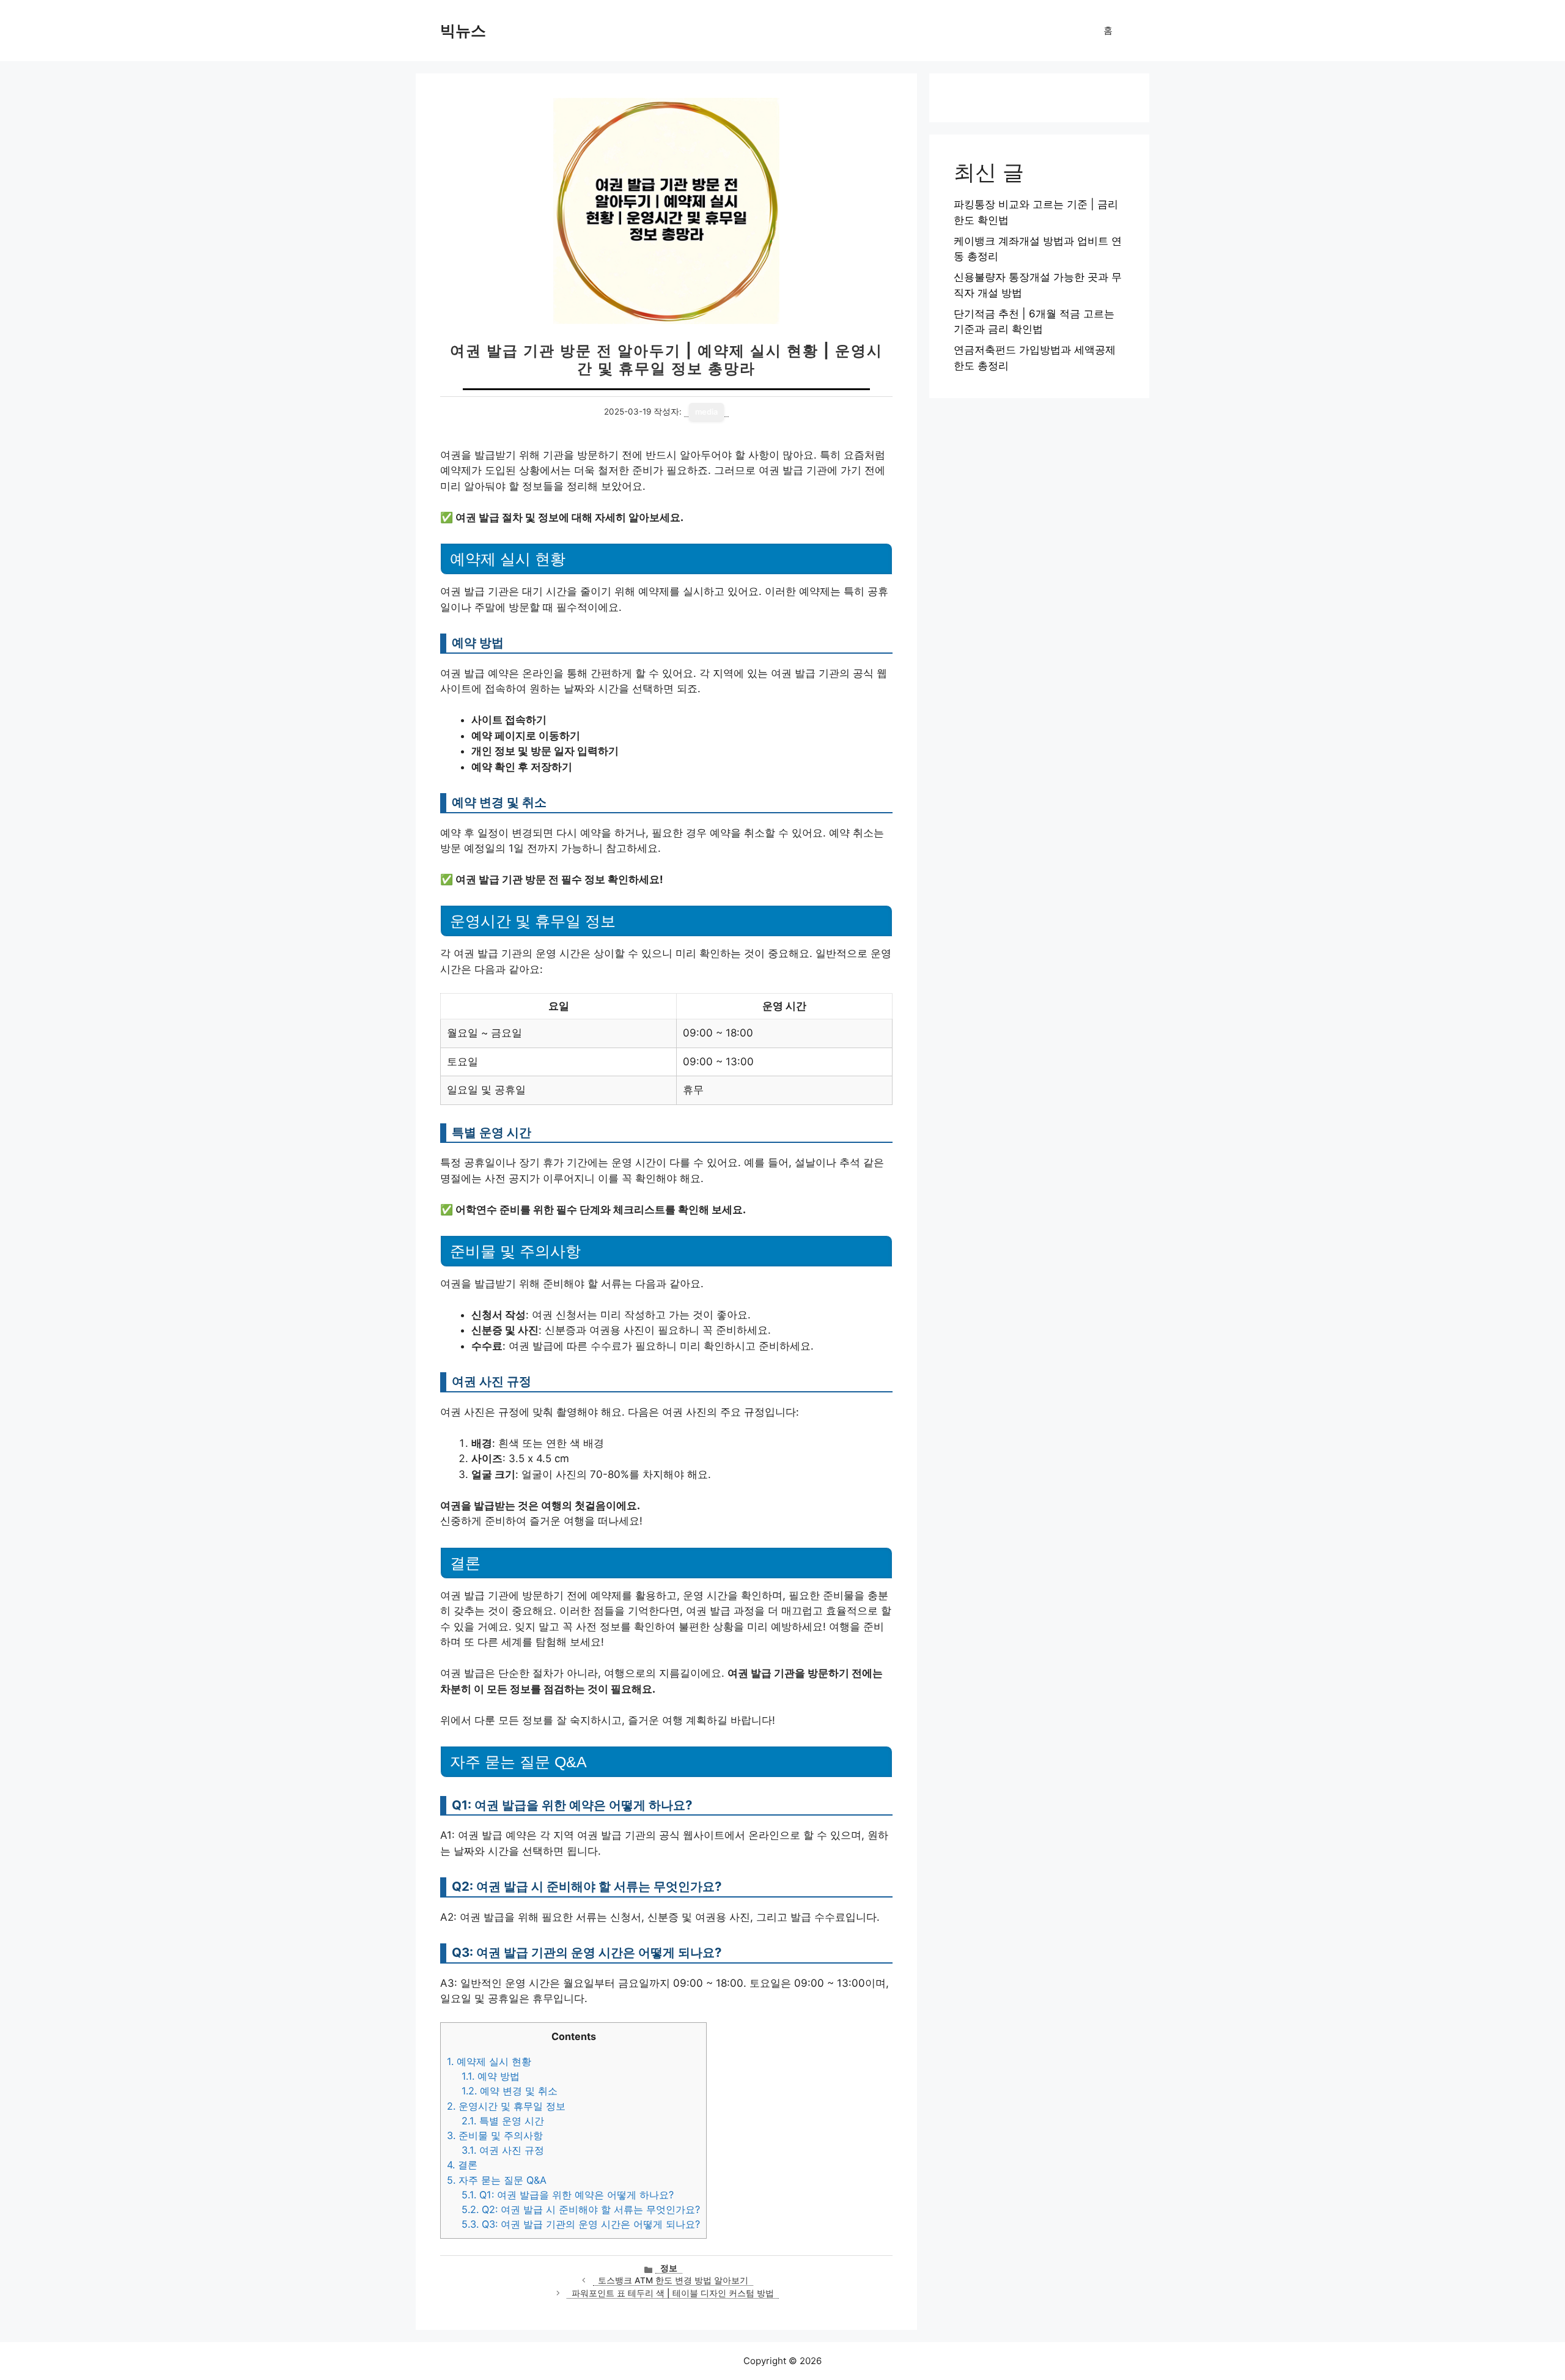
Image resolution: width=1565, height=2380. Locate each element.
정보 (669, 2268)
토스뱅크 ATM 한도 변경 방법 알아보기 (673, 2280)
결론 (462, 2165)
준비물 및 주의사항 (495, 2135)
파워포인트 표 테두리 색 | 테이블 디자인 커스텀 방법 (673, 2293)
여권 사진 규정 (503, 2150)
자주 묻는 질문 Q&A (497, 2180)
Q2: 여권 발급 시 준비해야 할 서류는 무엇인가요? (581, 2209)
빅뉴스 (463, 31)
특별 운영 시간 (503, 2121)
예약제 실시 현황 (489, 2061)
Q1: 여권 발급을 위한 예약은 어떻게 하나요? (568, 2195)
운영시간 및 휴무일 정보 (506, 2106)
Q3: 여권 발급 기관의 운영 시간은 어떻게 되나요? (581, 2224)
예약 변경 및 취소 (510, 2091)
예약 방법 (491, 2076)
